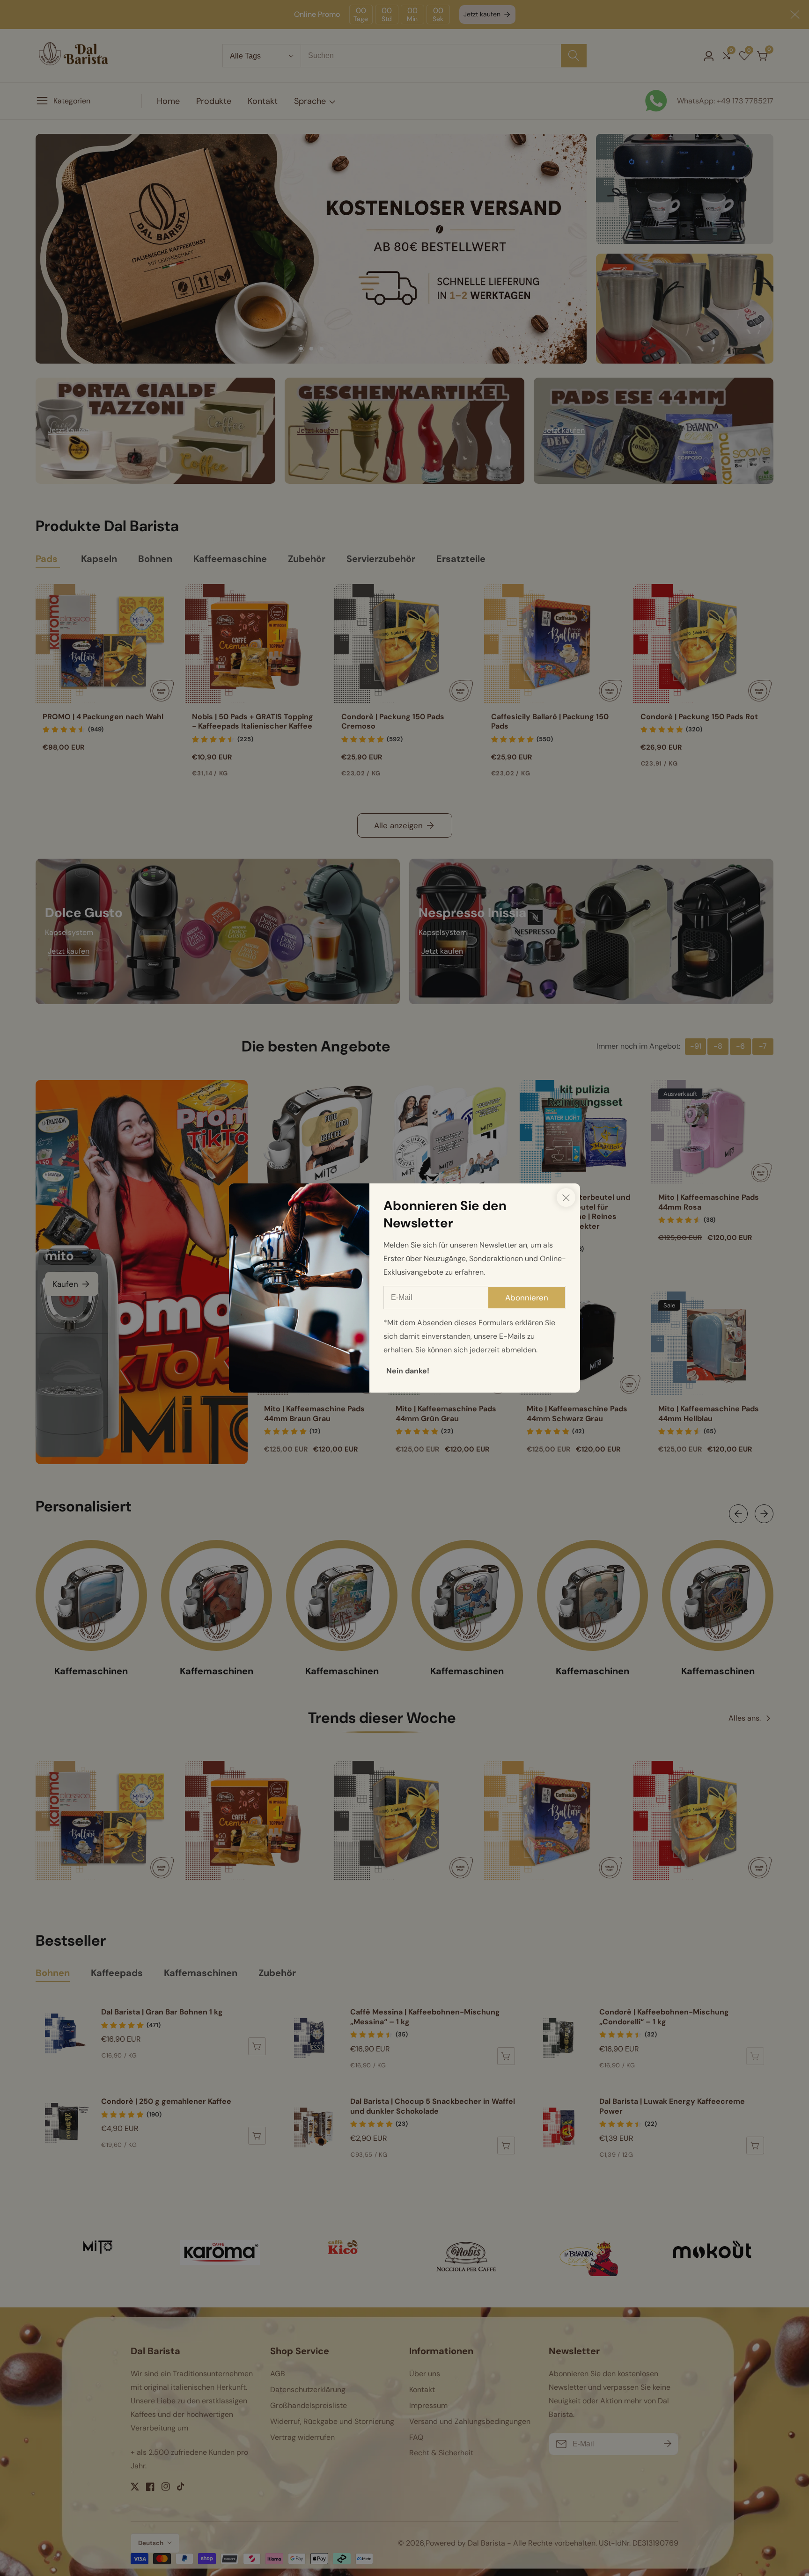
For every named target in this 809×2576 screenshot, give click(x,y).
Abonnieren (527, 1298)
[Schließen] (566, 1197)
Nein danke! (408, 1371)
